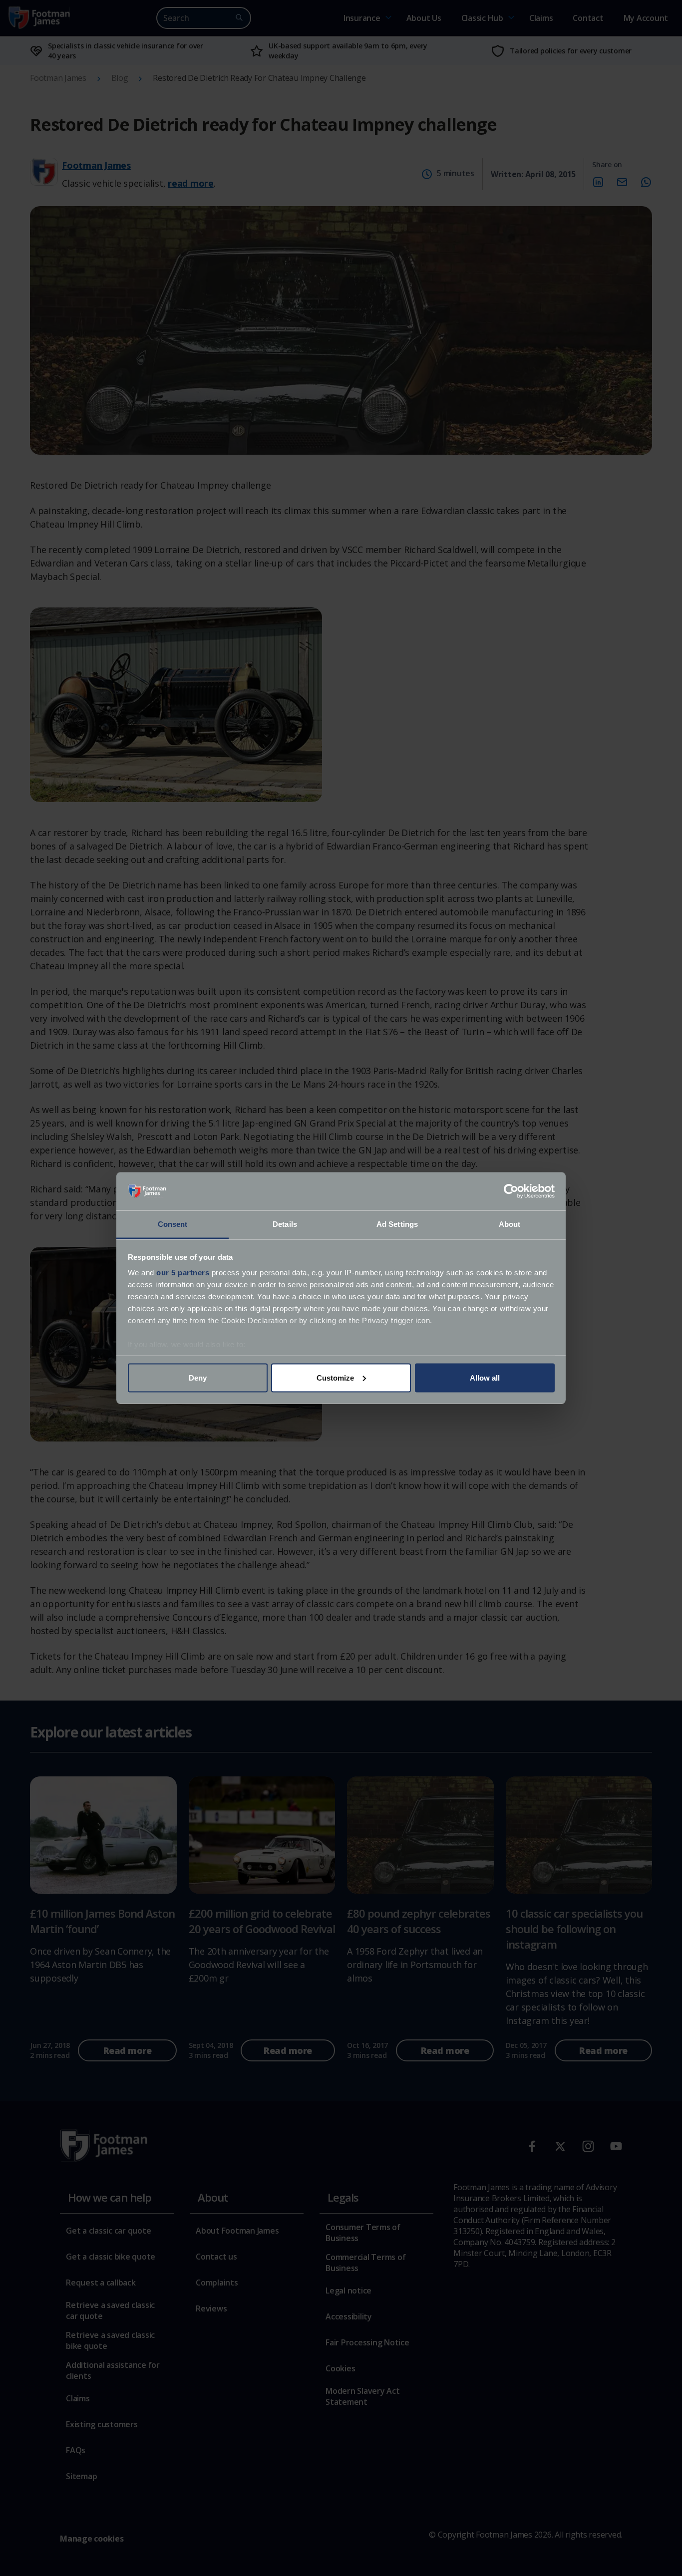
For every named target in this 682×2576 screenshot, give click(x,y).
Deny (198, 1377)
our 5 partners (183, 1273)
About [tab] (510, 1224)
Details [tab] (285, 1224)
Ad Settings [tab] (397, 1224)
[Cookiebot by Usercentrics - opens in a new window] (511, 1191)
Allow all (485, 1377)
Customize (335, 1377)
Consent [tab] (173, 1224)
